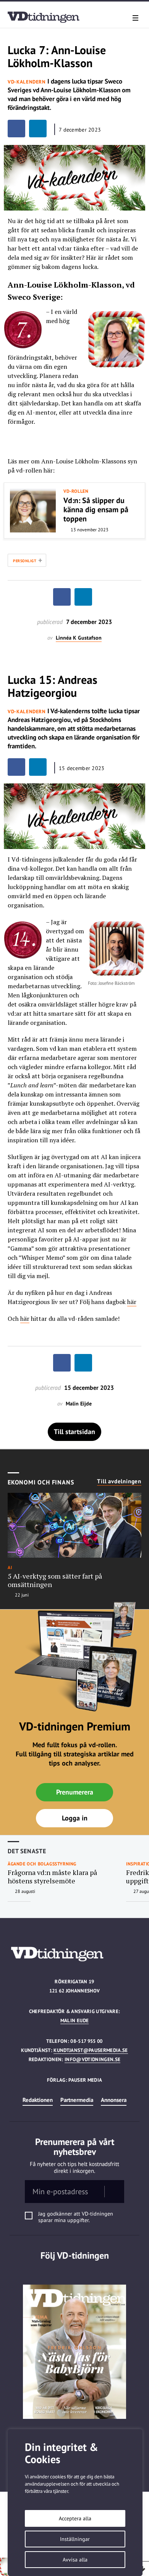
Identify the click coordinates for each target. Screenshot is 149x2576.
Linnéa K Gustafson (79, 638)
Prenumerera (75, 1792)
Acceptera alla (75, 2518)
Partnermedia (77, 2100)
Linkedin (75, 2271)
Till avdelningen (119, 1481)
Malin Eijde (75, 2020)
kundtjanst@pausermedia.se (91, 2050)
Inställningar (75, 2539)
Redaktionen (38, 2100)
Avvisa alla (75, 2560)
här (132, 1302)
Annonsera (114, 2100)
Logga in (75, 1818)
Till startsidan (74, 1432)
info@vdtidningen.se (92, 2059)
